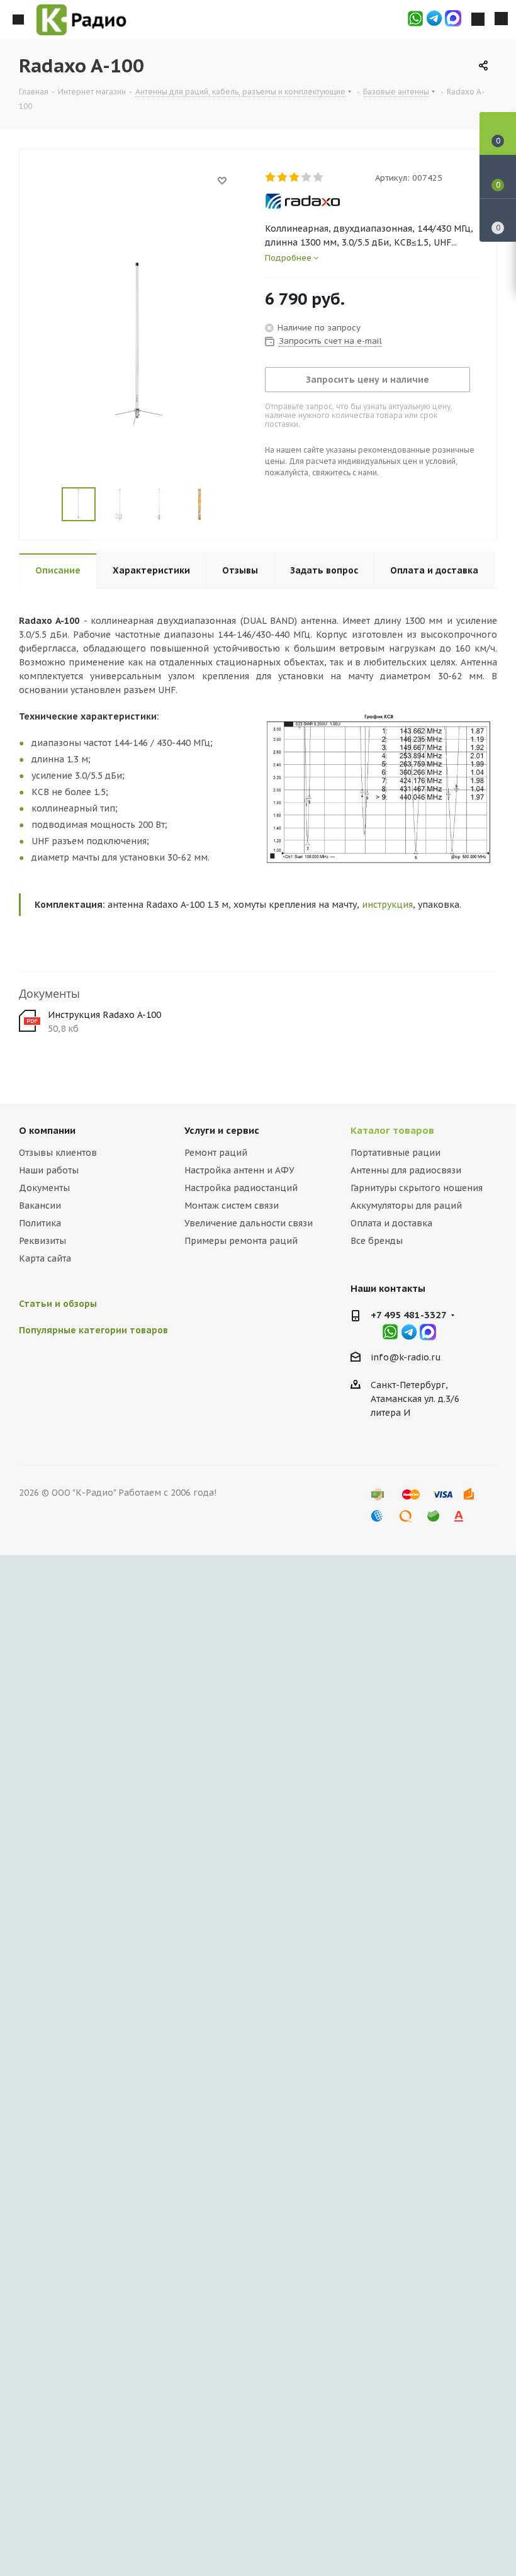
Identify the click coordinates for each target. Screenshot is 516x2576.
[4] (307, 178)
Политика (40, 1223)
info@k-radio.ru (406, 1357)
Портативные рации (395, 1153)
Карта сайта (45, 1258)
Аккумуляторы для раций (406, 1206)
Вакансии (40, 1206)
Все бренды (377, 1241)
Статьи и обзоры (58, 1304)
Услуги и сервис (222, 1130)
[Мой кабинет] (478, 20)
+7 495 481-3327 (409, 1315)
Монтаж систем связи (232, 1206)
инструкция (387, 905)
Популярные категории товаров (93, 1330)
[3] (295, 178)
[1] (271, 178)
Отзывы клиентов (58, 1153)
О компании (47, 1130)
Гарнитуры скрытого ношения (417, 1188)
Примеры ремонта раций (241, 1241)
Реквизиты (42, 1241)
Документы (44, 1188)
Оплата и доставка (391, 1223)
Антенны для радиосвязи (406, 1170)
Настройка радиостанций (241, 1188)
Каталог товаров (392, 1130)
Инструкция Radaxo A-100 (104, 1015)
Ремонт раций (216, 1153)
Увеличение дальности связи (249, 1223)
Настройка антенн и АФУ (239, 1170)
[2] (283, 178)
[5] (319, 178)
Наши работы (49, 1170)
